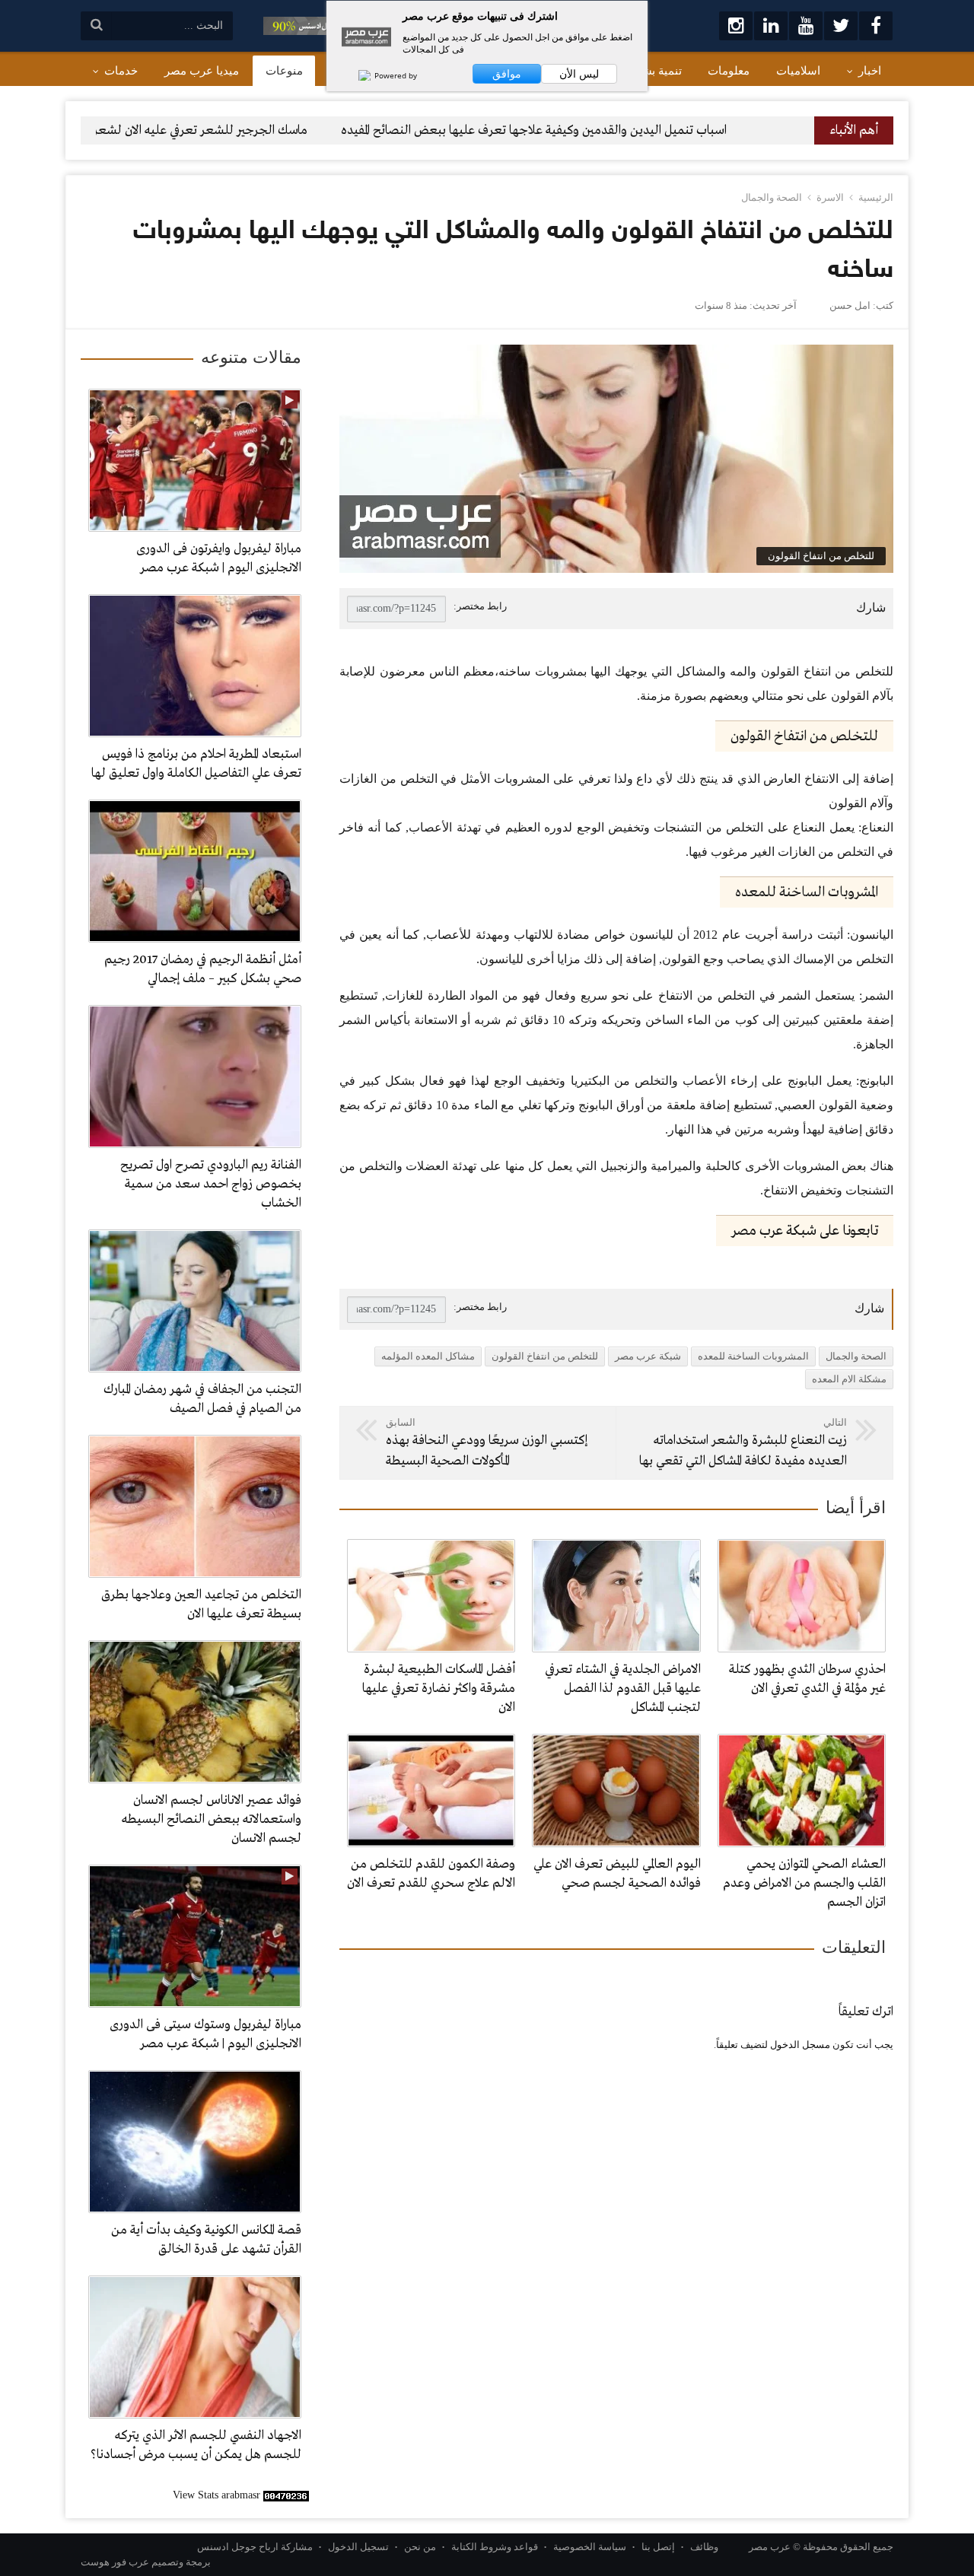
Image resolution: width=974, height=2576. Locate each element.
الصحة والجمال (772, 197)
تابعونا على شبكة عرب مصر (805, 1231)
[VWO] (357, 75)
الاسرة (830, 197)
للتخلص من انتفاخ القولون (545, 1356)
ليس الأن (579, 74)
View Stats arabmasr (216, 2495)
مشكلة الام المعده (849, 1379)
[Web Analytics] (286, 2495)
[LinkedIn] (771, 26)
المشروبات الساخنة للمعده (753, 1356)
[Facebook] (876, 26)
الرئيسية (876, 197)
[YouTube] (806, 26)
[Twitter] (841, 26)
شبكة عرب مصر (648, 1356)
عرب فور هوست (115, 2562)
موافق (507, 74)
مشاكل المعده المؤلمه (428, 1356)
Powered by (395, 75)
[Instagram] (736, 26)
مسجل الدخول (800, 2045)
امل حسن (850, 305)
